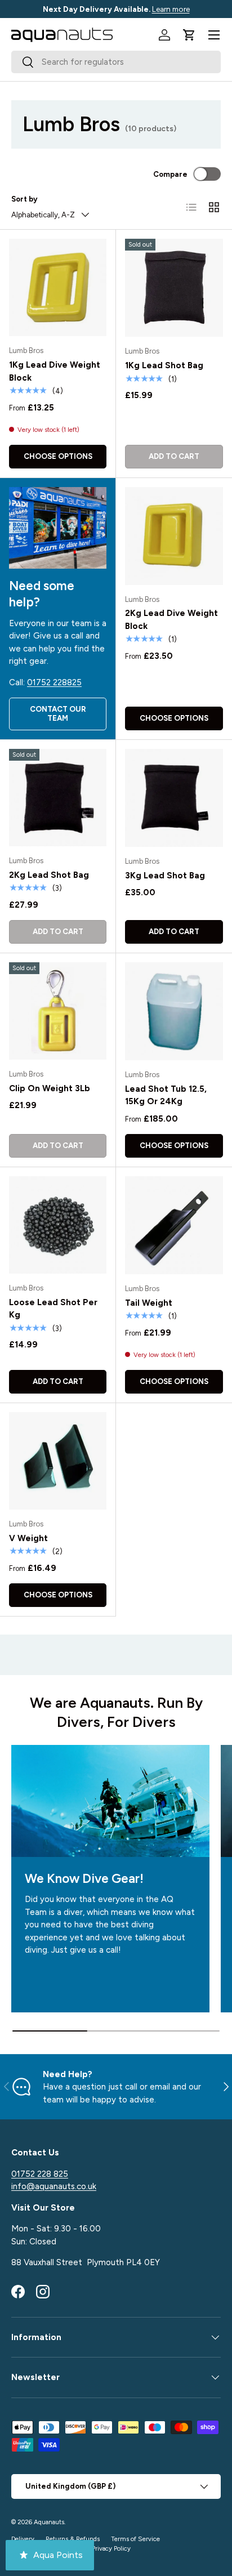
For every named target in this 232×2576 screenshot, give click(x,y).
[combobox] (116, 62)
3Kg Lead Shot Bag (165, 876)
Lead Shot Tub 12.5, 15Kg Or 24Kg (166, 1095)
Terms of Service (135, 2539)
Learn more (171, 9)
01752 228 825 (40, 2174)
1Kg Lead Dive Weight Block (55, 371)
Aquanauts (49, 2522)
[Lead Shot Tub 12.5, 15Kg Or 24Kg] (174, 1011)
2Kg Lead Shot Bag (49, 875)
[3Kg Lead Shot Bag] (174, 798)
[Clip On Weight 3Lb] (58, 1011)
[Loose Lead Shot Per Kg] (58, 1225)
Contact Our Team (58, 713)
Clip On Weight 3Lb (50, 1088)
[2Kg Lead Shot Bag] (58, 798)
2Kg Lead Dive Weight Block (171, 620)
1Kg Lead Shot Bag (164, 365)
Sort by (24, 199)
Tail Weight (149, 1303)
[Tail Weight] (174, 1225)
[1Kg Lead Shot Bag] (174, 288)
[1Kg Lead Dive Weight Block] (58, 287)
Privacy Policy (111, 2548)
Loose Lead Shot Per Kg (53, 1309)
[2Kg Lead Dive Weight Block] (174, 536)
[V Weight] (58, 1461)
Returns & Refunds (73, 2539)
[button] (189, 35)
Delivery (23, 2539)
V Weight (28, 1538)
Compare (170, 174)
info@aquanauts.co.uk (54, 2186)
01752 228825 (54, 682)
